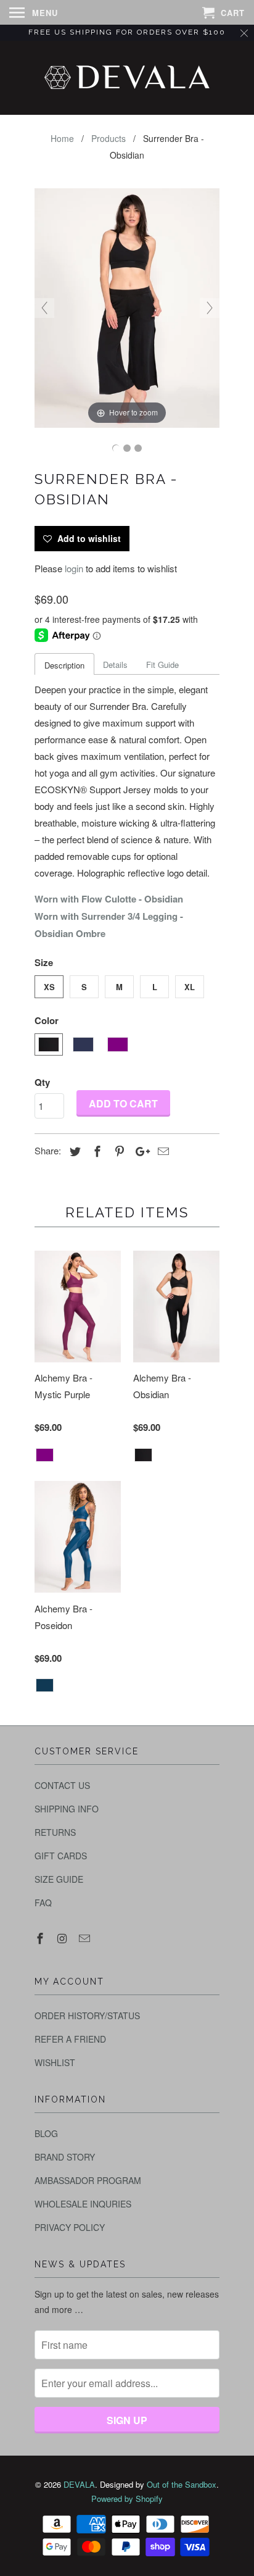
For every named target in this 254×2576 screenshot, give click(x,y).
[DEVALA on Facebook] (41, 1938)
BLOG (46, 2133)
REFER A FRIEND (70, 2039)
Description (64, 665)
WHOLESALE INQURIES (83, 2204)
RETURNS (55, 1832)
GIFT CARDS (61, 1856)
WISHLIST (55, 2062)
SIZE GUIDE (59, 1879)
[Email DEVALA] (86, 1938)
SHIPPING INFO (67, 1809)
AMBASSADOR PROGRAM (88, 2180)
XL (190, 987)
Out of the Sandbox (182, 2484)
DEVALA (79, 2484)
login (74, 568)
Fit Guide (162, 665)
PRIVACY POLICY (70, 2227)
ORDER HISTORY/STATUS (87, 2015)
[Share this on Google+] (139, 1151)
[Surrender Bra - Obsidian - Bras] (116, 448)
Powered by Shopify (127, 2499)
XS (49, 987)
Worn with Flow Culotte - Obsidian (109, 899)
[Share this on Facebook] (96, 1151)
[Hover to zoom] (127, 306)
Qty (42, 1082)
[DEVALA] (127, 78)
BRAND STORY (65, 2157)
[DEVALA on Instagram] (63, 1938)
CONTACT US (62, 1785)
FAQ (43, 1903)
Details (115, 665)
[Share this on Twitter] (73, 1151)
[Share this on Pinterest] (118, 1151)
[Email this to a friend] (162, 1151)
